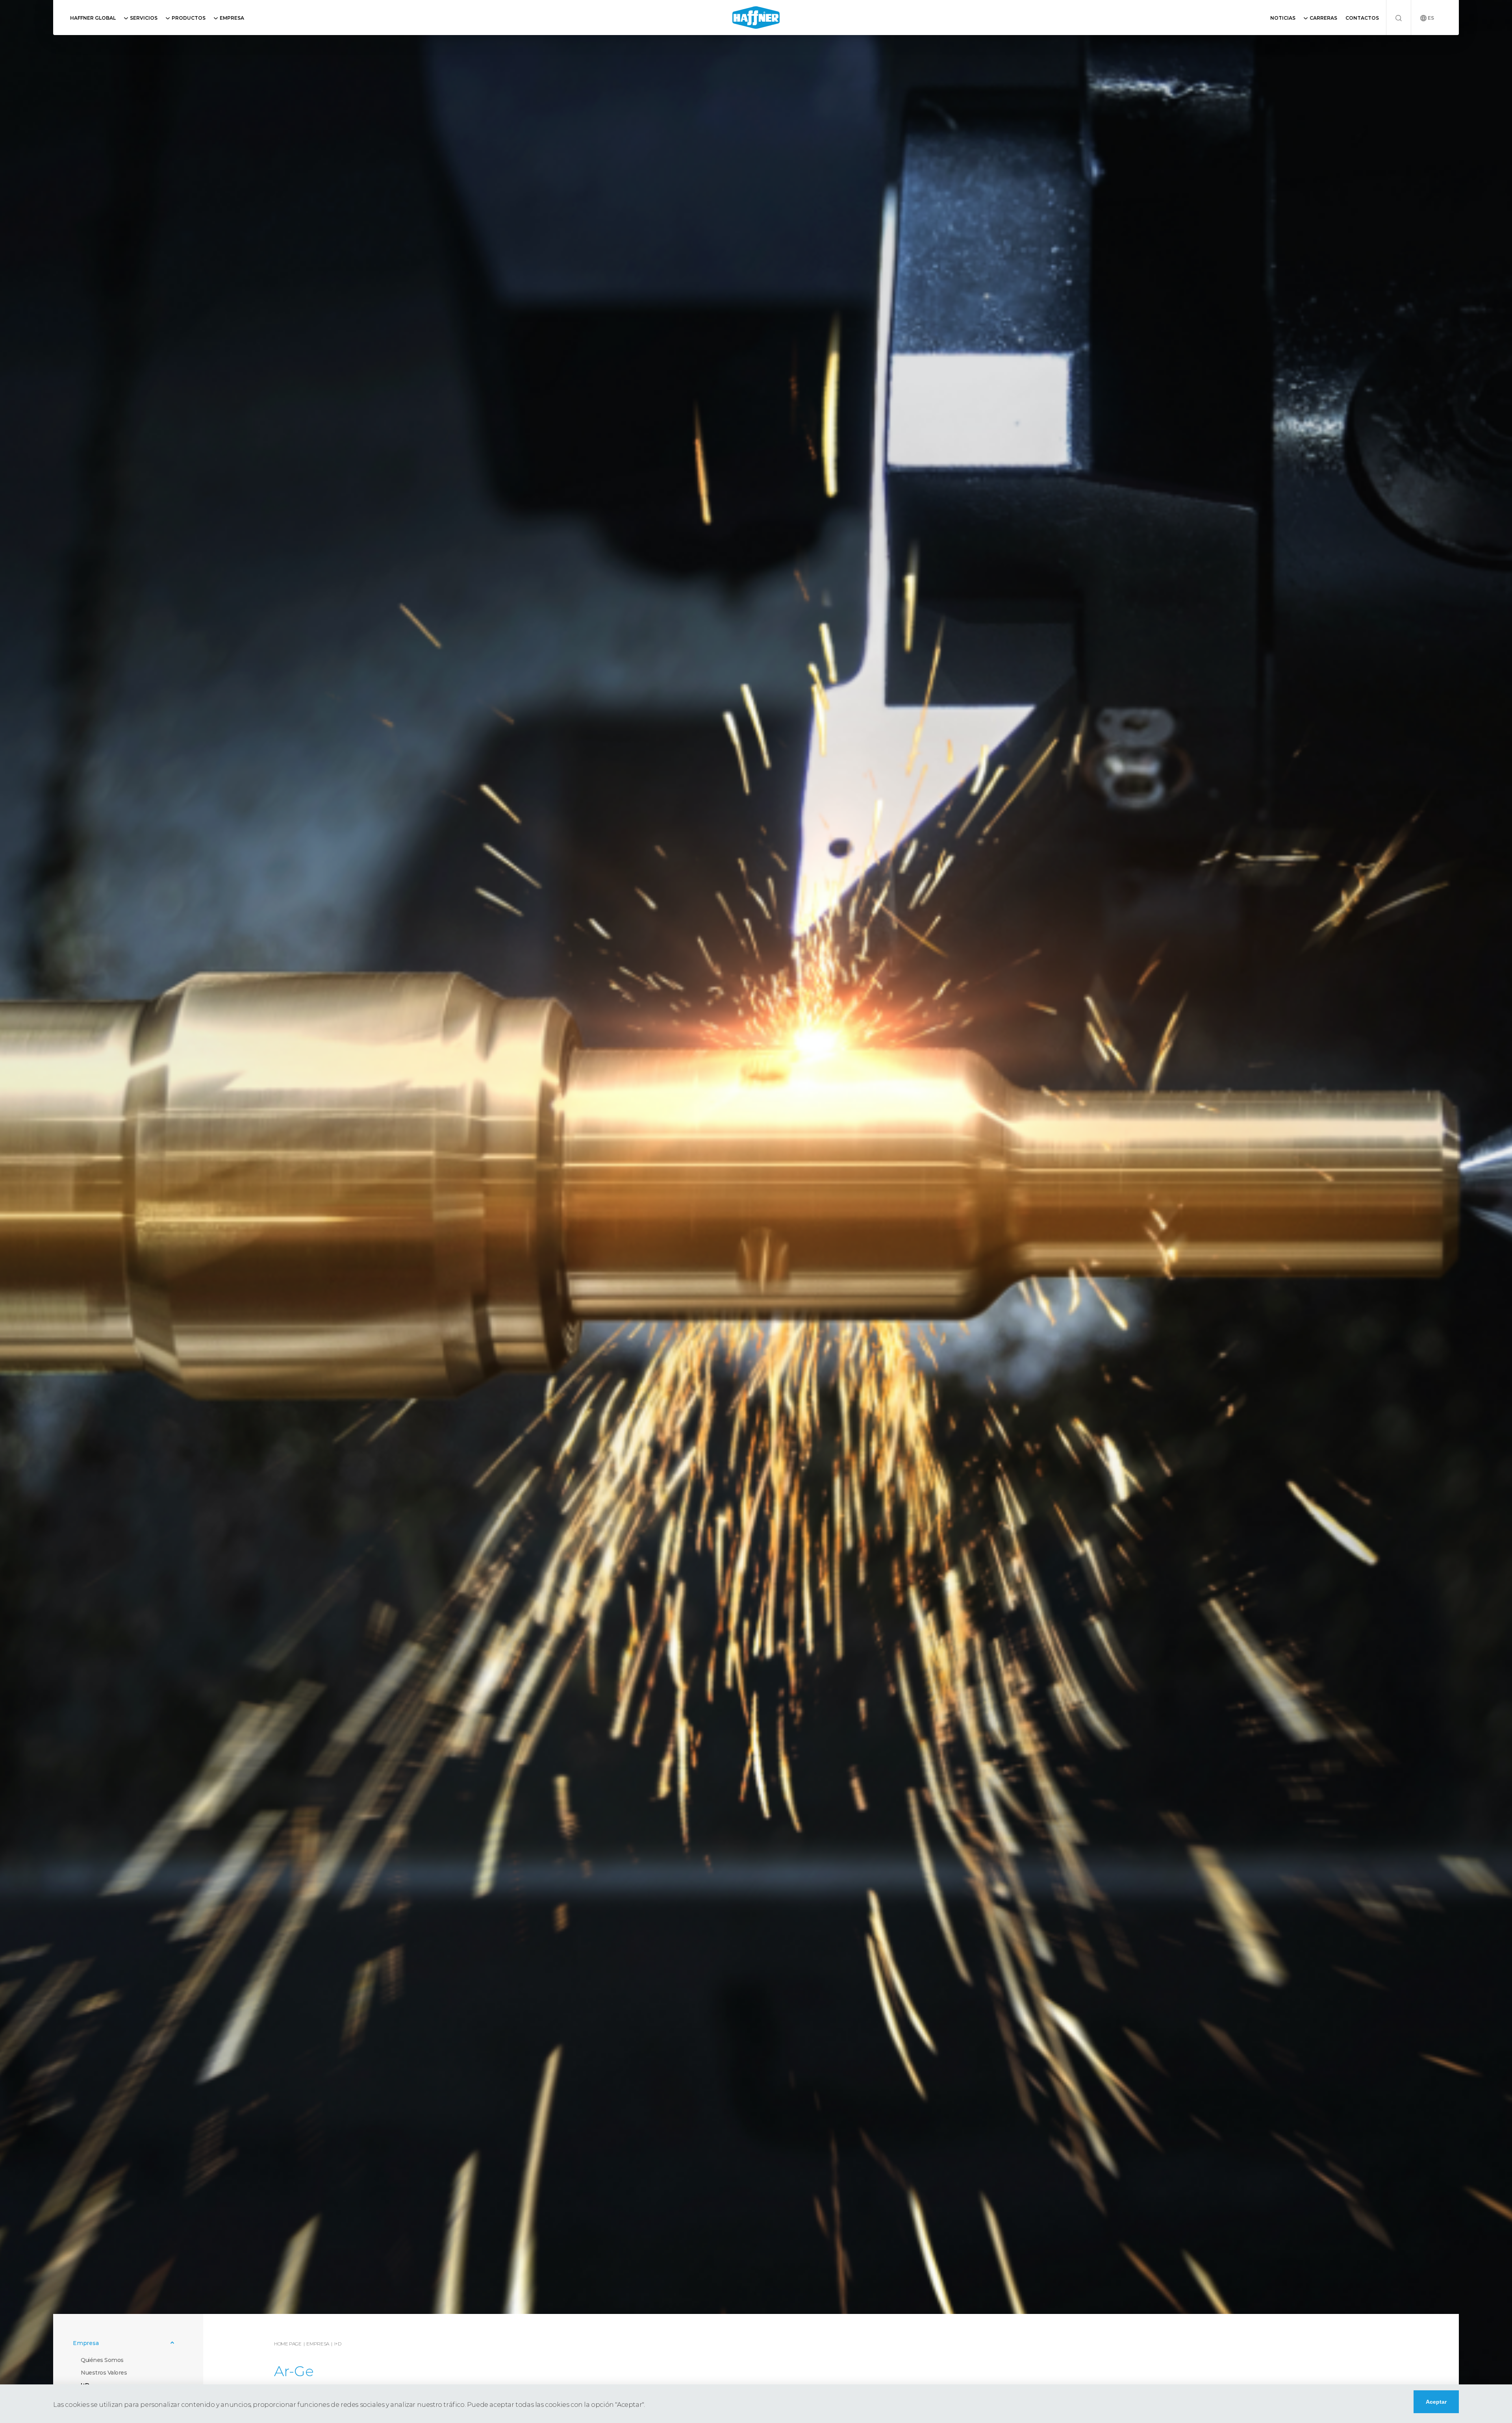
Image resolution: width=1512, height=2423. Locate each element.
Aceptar (1436, 2402)
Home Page (288, 2344)
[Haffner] (756, 18)
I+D (338, 2344)
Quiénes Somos (102, 2360)
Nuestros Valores (104, 2373)
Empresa (318, 2344)
